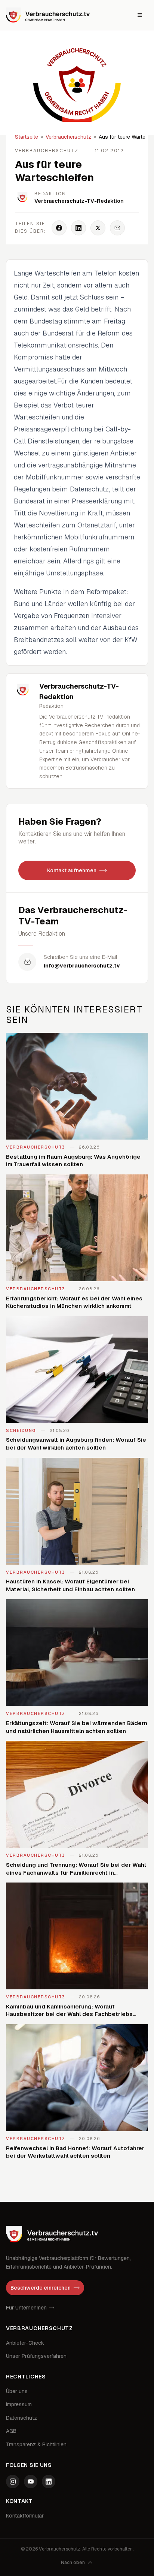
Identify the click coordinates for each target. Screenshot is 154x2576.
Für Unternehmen (26, 2308)
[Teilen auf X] (98, 228)
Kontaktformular (25, 2516)
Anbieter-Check (25, 2343)
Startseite (27, 137)
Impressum (19, 2404)
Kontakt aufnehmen (72, 870)
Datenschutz (21, 2418)
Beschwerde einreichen (41, 2288)
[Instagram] (13, 2482)
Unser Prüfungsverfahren (36, 2356)
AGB (11, 2431)
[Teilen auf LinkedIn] (78, 228)
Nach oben (73, 2563)
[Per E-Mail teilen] (117, 228)
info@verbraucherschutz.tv (82, 966)
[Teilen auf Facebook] (59, 228)
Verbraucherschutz (68, 137)
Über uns (17, 2391)
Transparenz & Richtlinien (36, 2444)
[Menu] (140, 15)
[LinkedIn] (49, 2482)
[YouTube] (31, 2482)
